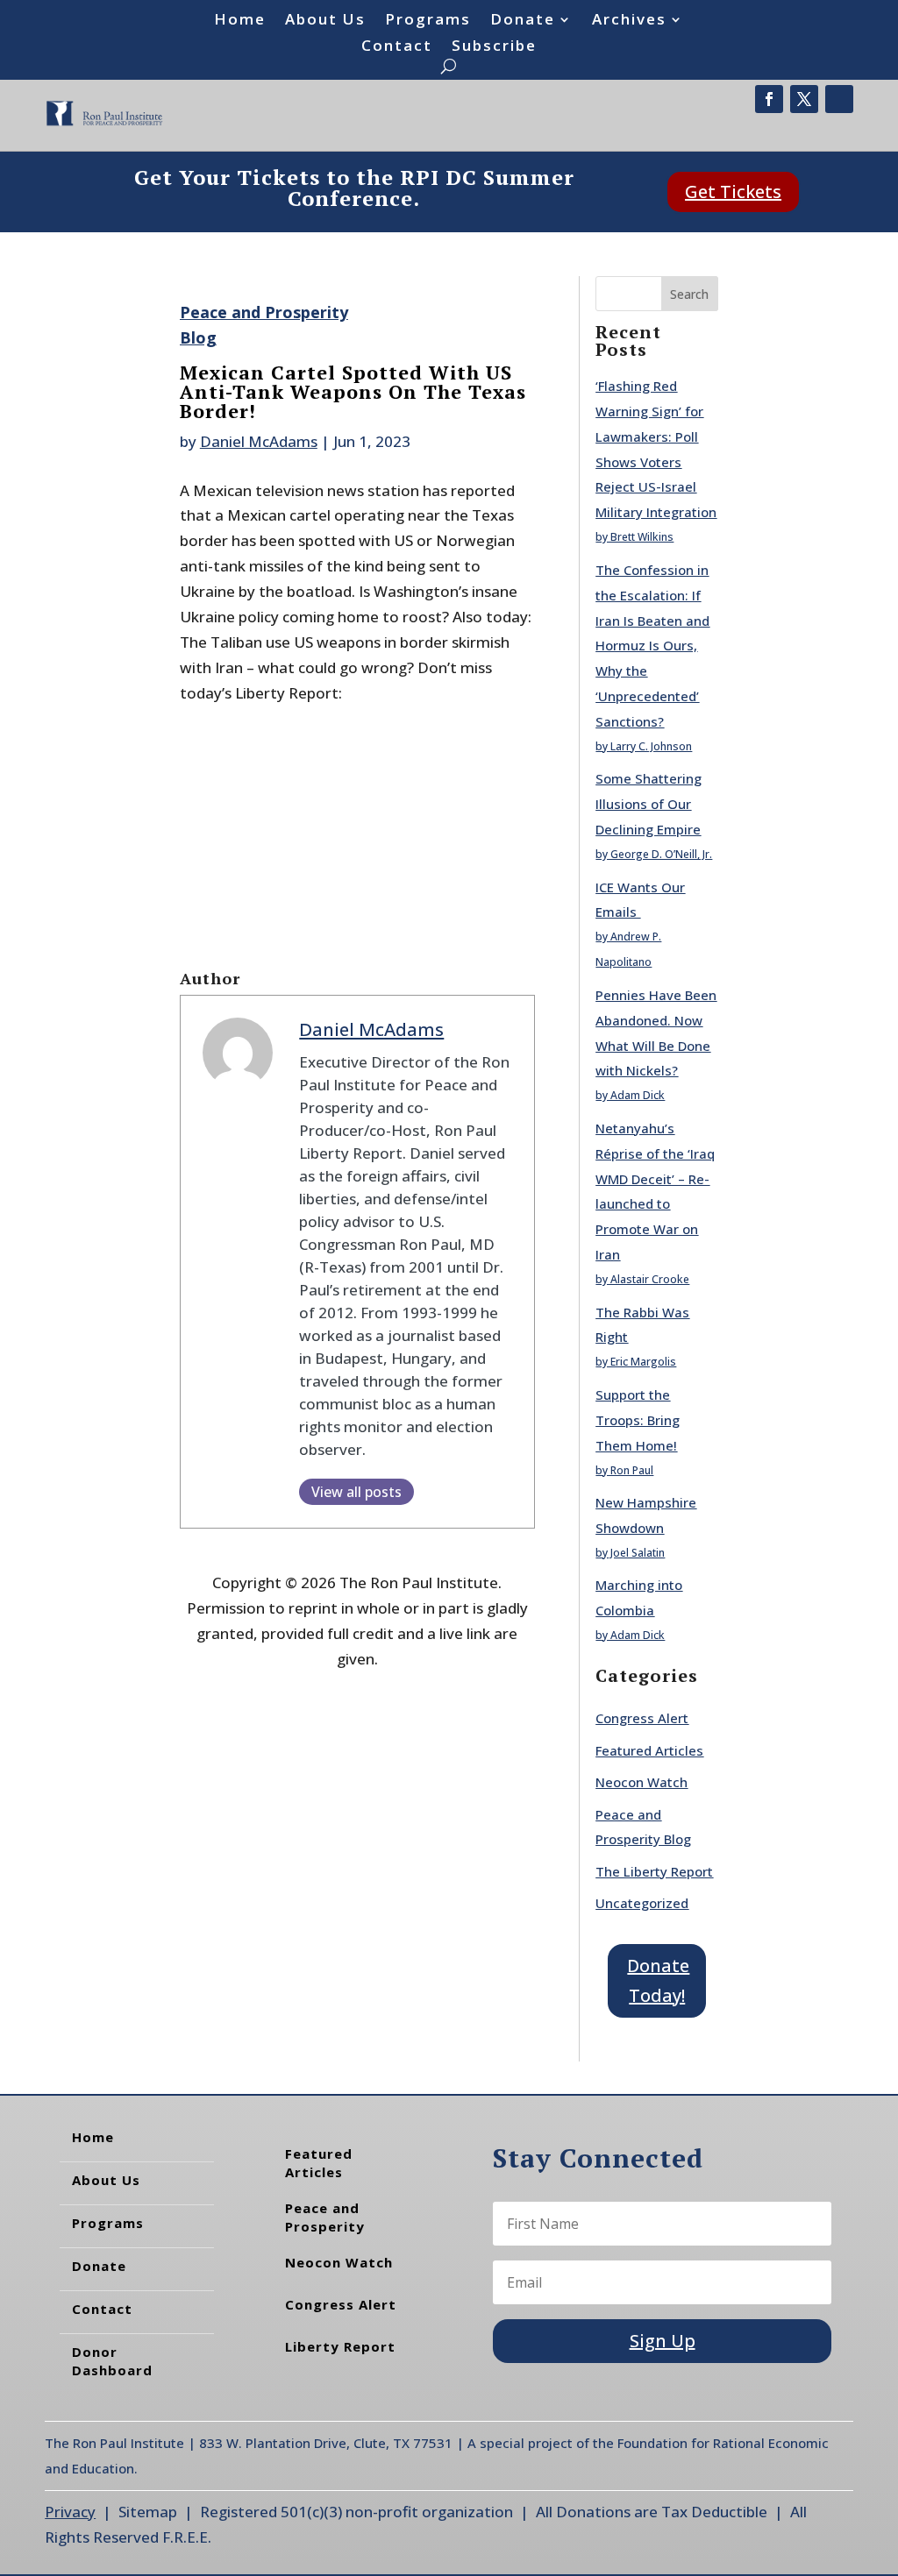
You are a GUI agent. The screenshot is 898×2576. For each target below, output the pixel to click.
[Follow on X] (804, 99)
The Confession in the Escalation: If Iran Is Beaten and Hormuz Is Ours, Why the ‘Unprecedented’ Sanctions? (652, 646)
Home (240, 21)
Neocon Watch (641, 1782)
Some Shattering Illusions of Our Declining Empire (649, 804)
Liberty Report (340, 2346)
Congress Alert (642, 1718)
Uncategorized (642, 1903)
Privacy (70, 2512)
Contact (397, 47)
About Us (325, 21)
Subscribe (494, 47)
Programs (428, 21)
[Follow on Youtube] (839, 99)
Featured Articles (649, 1750)
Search (689, 294)
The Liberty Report (654, 1871)
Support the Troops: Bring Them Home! (638, 1420)
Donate (523, 21)
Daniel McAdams (259, 441)
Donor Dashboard (112, 2361)
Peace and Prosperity (325, 2217)
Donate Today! (658, 1980)
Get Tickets (733, 192)
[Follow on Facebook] (769, 99)
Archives (629, 21)
